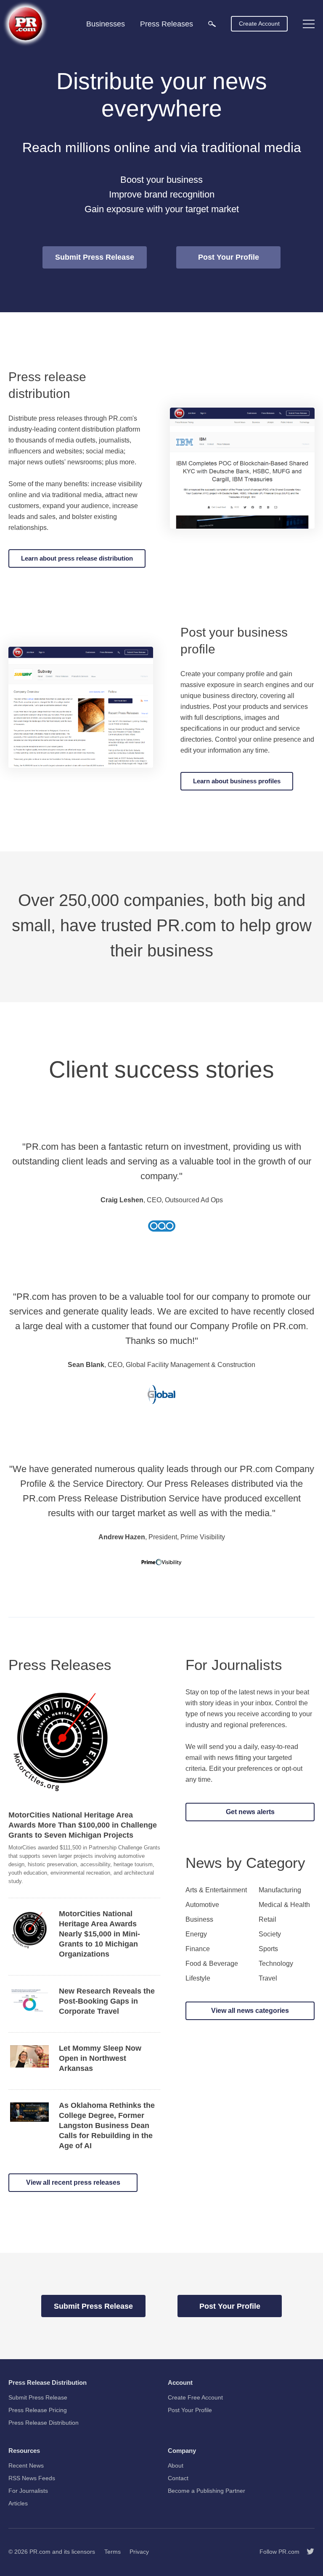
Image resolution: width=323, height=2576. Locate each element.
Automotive (202, 1905)
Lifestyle (198, 1978)
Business (199, 1920)
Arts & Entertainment (216, 1890)
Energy (196, 1934)
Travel (268, 1978)
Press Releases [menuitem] (167, 24)
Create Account (259, 24)
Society (270, 1934)
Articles (18, 2503)
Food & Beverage (212, 1964)
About (176, 2465)
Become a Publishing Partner (207, 2491)
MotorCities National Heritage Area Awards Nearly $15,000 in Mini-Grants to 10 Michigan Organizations (99, 1934)
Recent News (26, 2465)
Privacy (139, 2552)
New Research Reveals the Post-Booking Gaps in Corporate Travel (107, 2001)
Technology (276, 1964)
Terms (113, 2552)
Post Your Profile (229, 257)
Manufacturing (280, 1890)
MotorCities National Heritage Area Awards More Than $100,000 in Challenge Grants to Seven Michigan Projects (83, 1825)
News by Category (245, 1863)
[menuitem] (212, 23)
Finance (198, 1949)
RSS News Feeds (32, 2478)
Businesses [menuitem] (106, 24)
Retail (267, 1920)
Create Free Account (195, 2397)
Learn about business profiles (237, 781)
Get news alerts (250, 1812)
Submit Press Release (95, 257)
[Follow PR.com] (307, 2552)
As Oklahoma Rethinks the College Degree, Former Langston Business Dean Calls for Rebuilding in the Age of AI (107, 2126)
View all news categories (250, 2011)
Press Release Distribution (44, 2423)
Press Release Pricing (38, 2410)
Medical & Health (284, 1905)
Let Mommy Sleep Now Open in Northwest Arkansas (100, 2058)
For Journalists (234, 1665)
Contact (178, 2478)
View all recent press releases (73, 2182)
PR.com (40, 2552)
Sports (268, 1949)
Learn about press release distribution (77, 558)
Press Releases (60, 1665)
